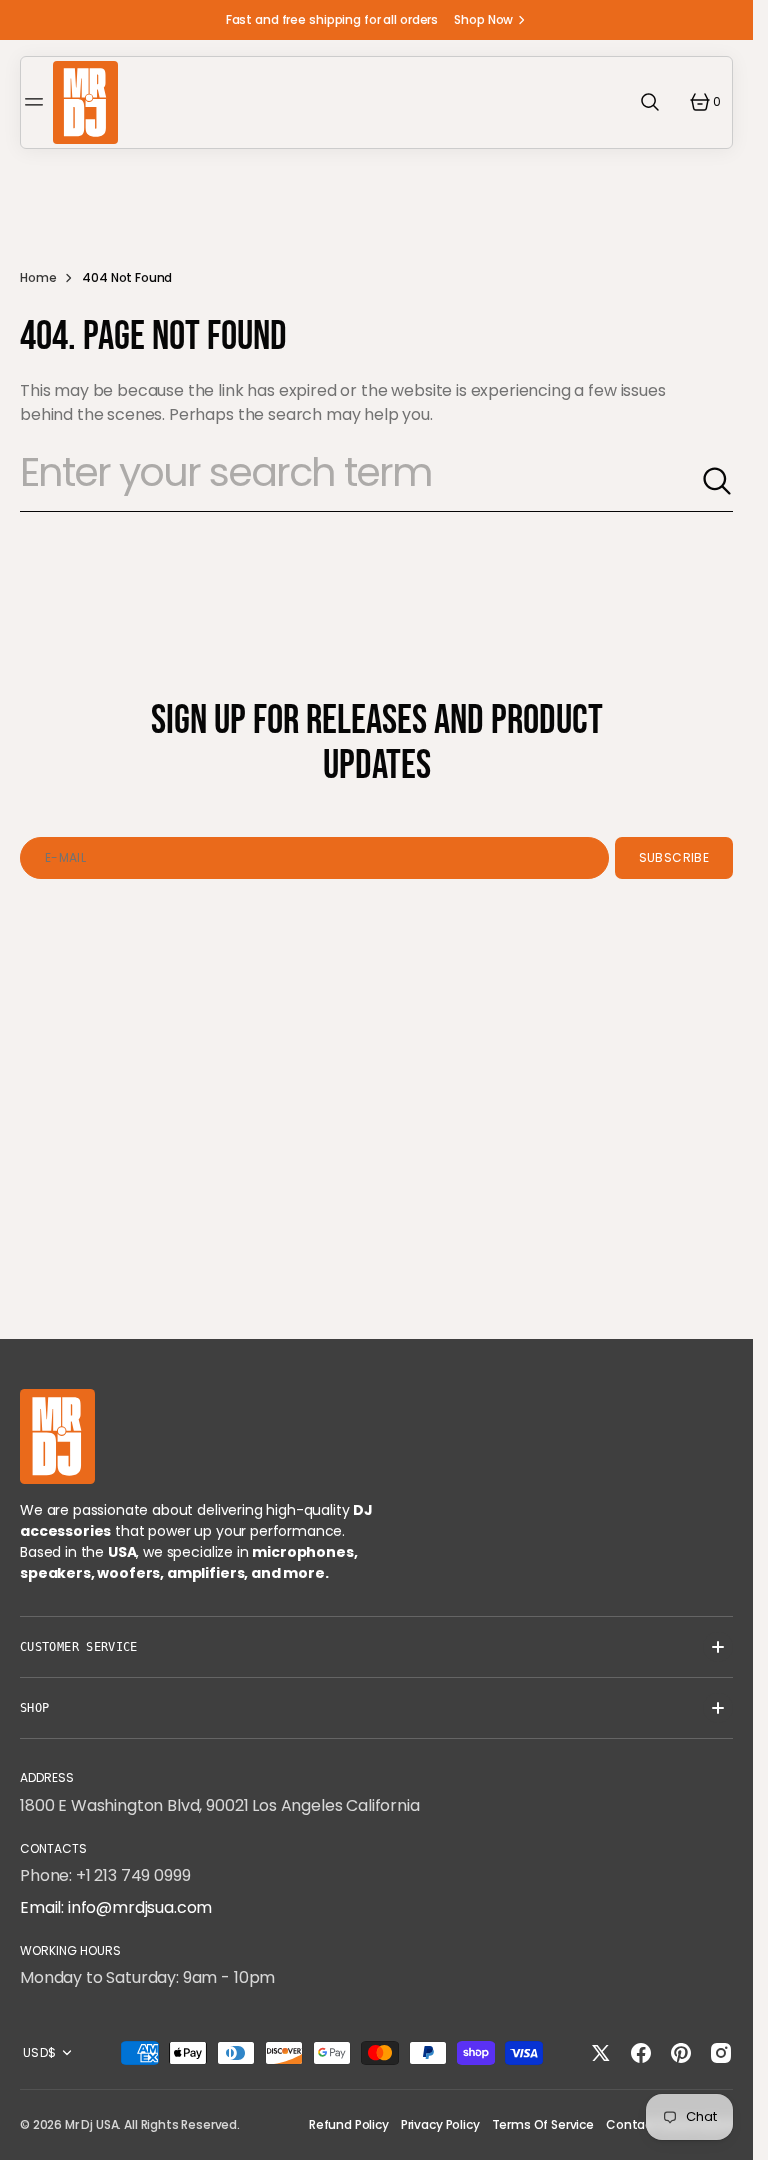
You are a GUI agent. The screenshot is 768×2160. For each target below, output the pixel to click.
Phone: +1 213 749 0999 (105, 1875)
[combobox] (360, 481)
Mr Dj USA (92, 2124)
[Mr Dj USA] (85, 102)
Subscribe (674, 857)
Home (38, 277)
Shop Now (483, 19)
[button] (37, 102)
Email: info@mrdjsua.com (116, 1907)
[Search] (717, 481)
